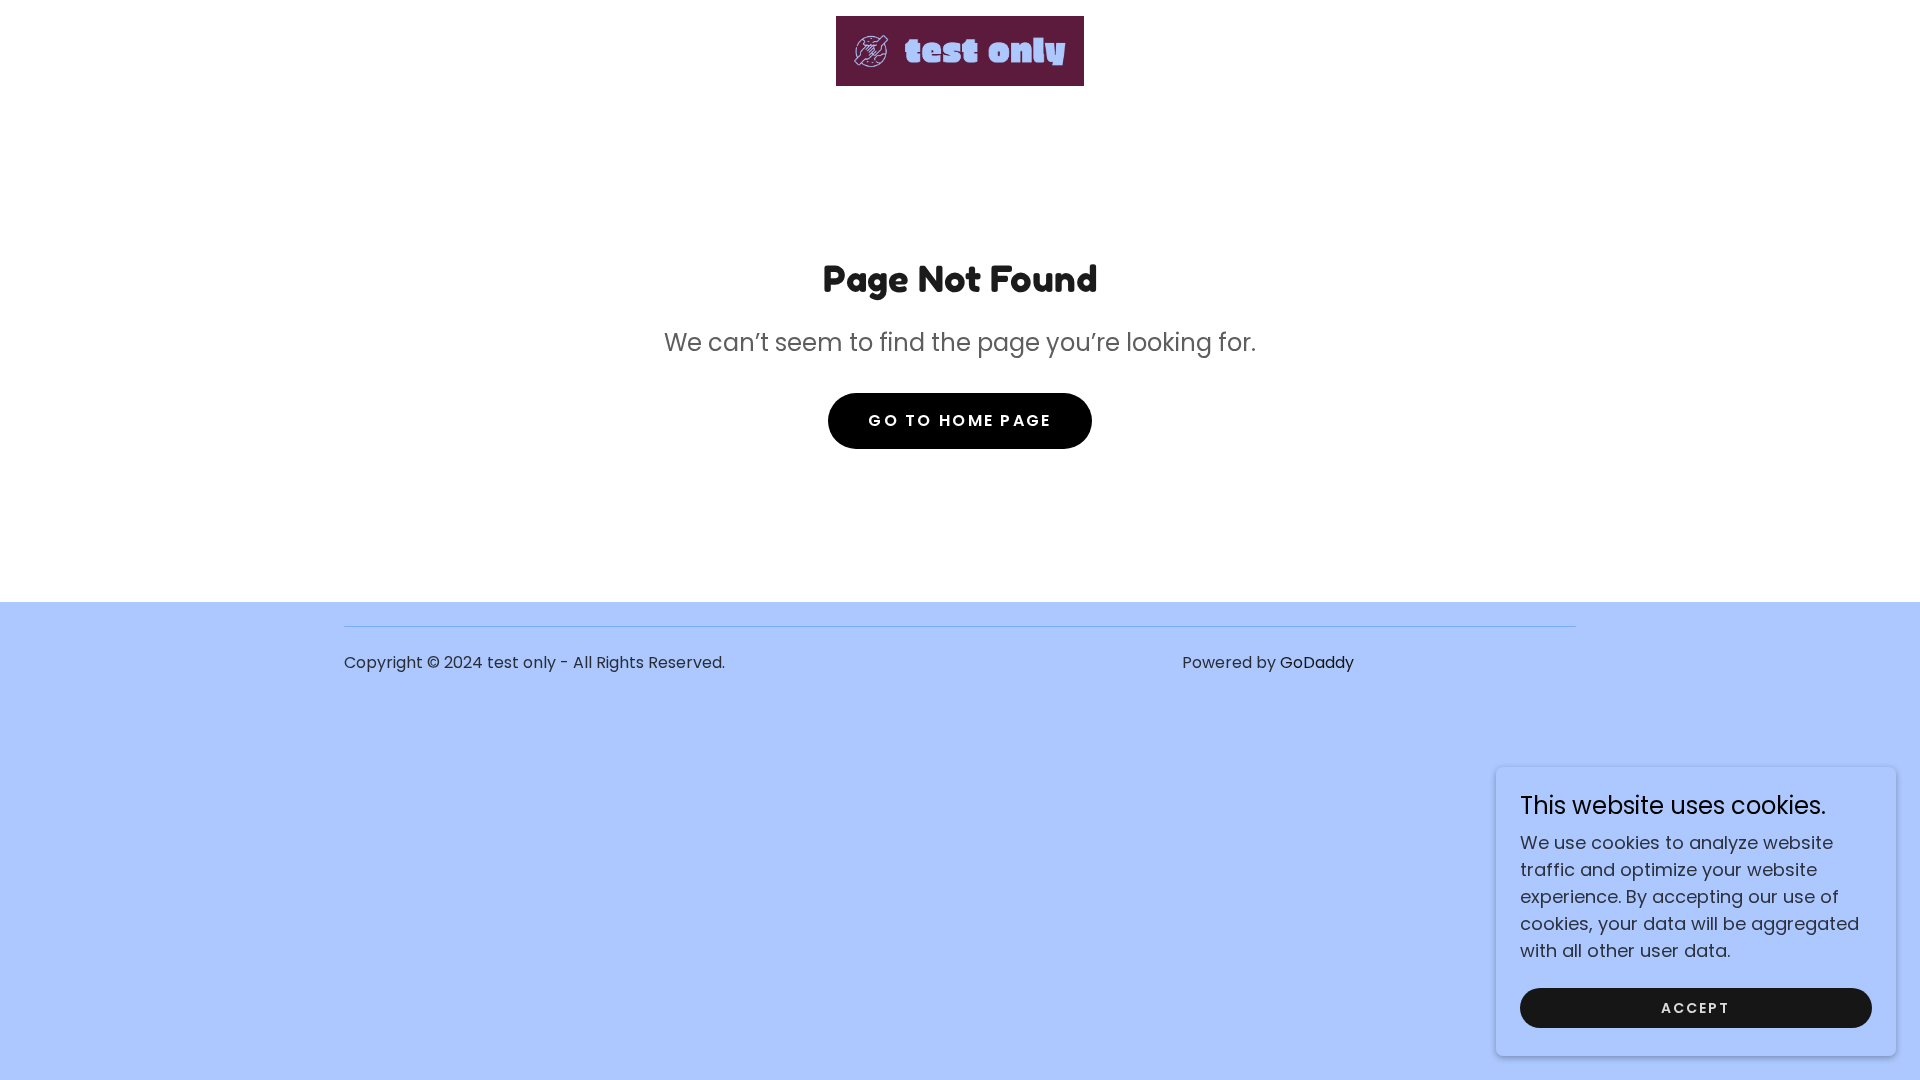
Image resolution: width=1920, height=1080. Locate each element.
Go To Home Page (959, 420)
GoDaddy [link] (1317, 662)
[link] (960, 49)
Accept (1695, 1008)
